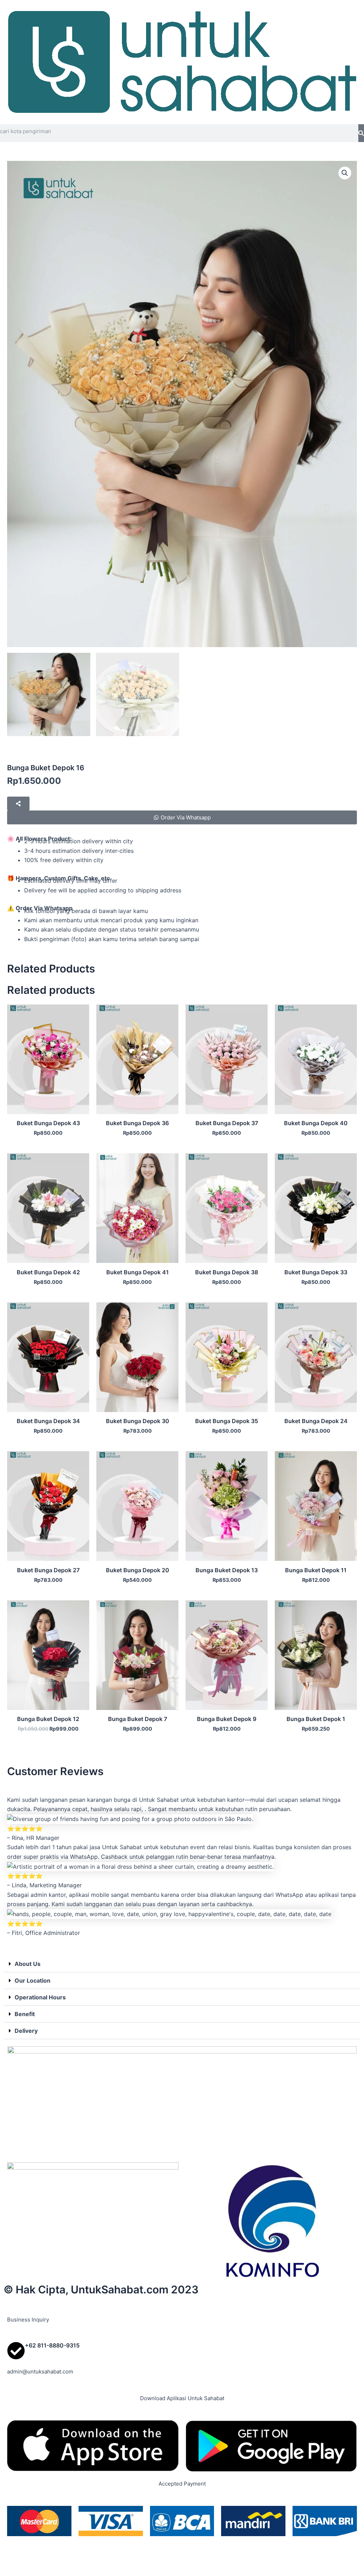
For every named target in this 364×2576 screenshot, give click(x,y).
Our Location (33, 1980)
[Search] (361, 133)
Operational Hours (40, 1997)
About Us (28, 1964)
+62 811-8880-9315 (52, 2345)
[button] (345, 173)
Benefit (25, 2014)
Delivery (26, 2031)
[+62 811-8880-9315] (16, 2351)
